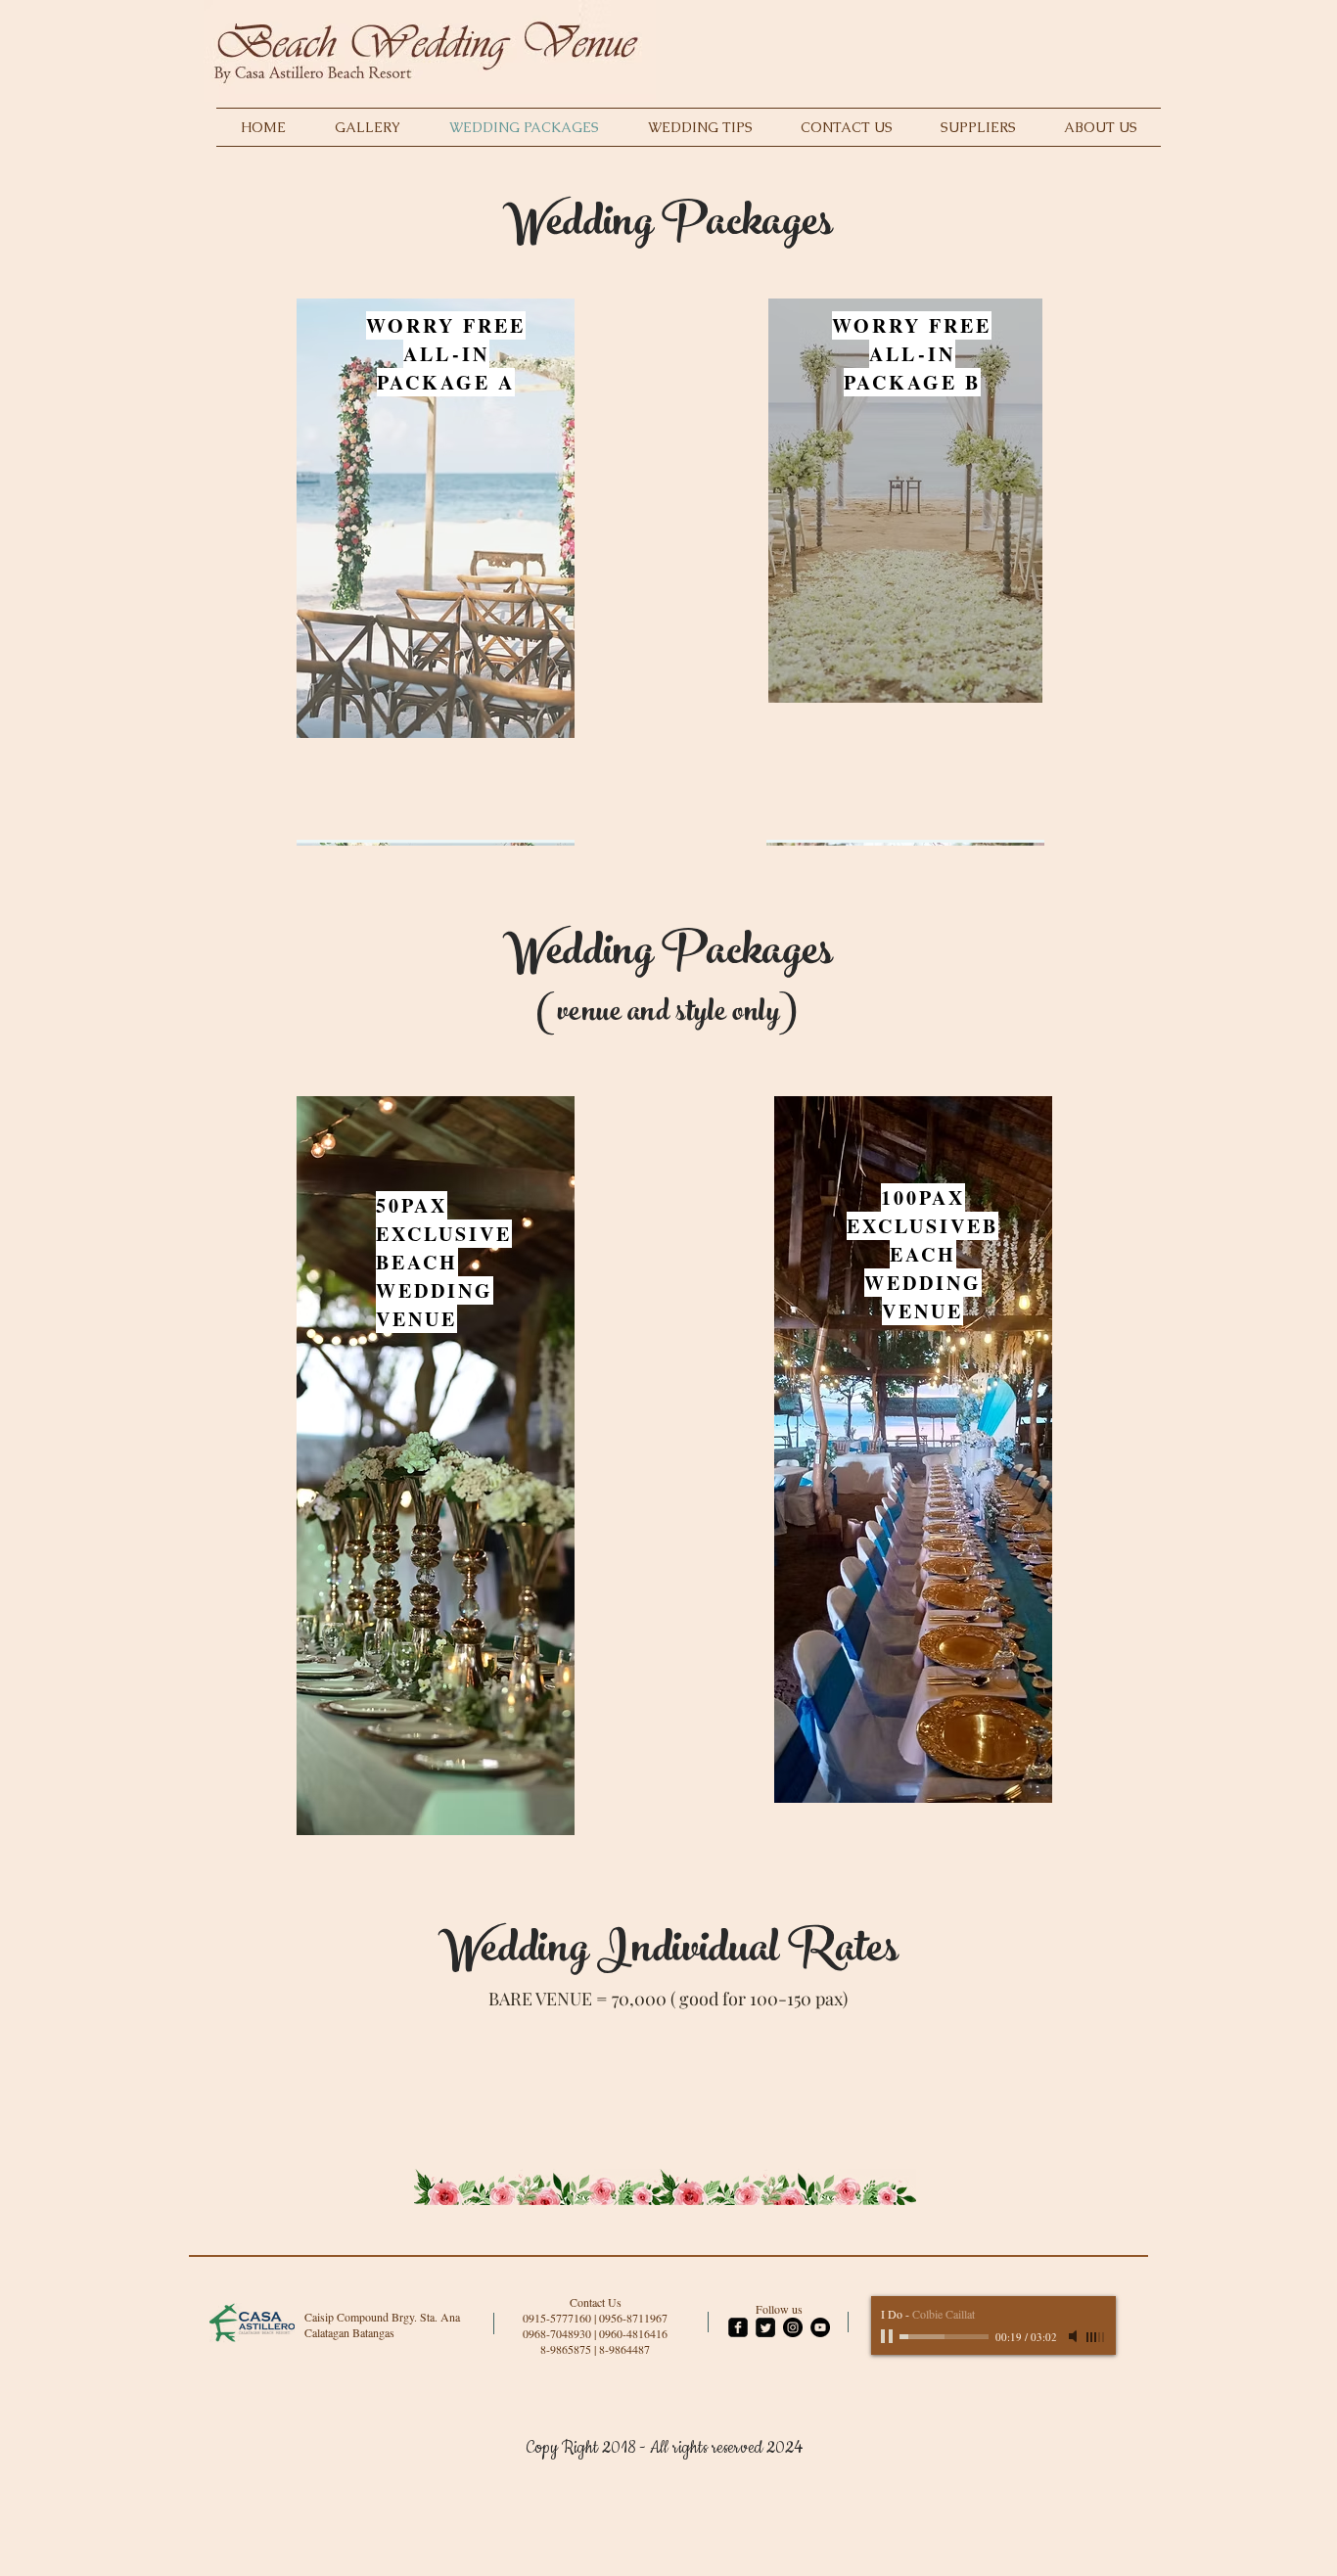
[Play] (889, 2336)
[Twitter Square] (765, 2327)
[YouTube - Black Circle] (820, 2327)
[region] (436, 536)
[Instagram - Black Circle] (793, 2327)
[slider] (1096, 2337)
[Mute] (1075, 2336)
